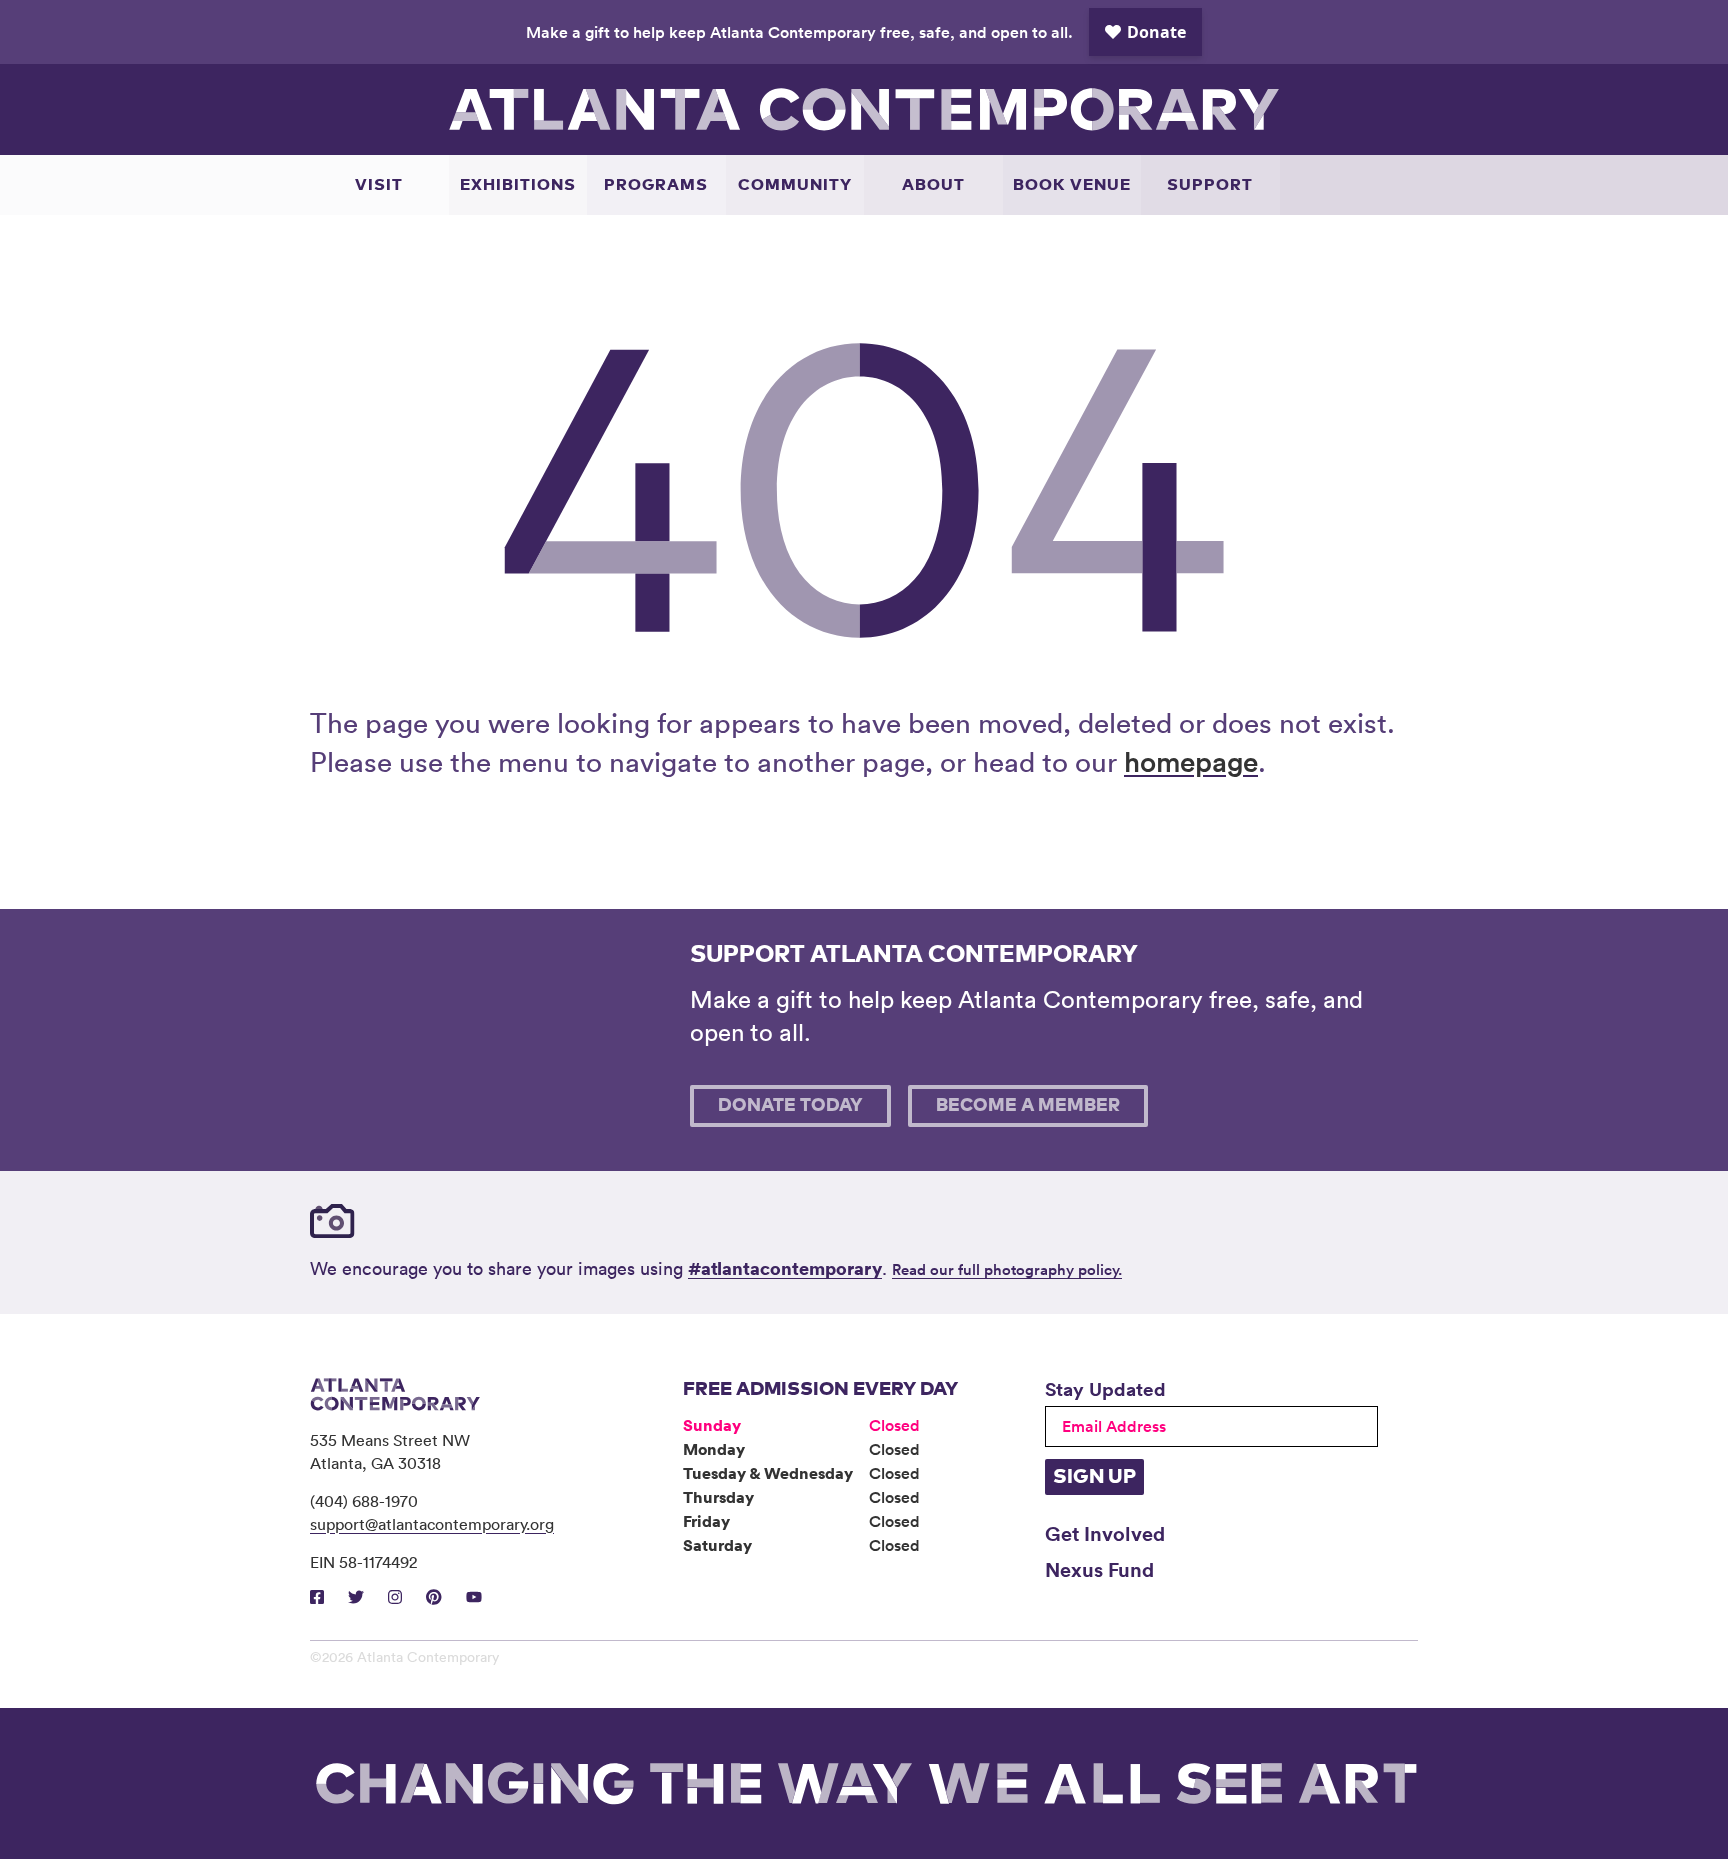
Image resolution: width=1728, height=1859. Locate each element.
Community (795, 185)
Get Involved (1105, 1533)
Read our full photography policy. (1007, 1269)
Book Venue (1072, 185)
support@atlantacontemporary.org (432, 1524)
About (933, 185)
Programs (656, 185)
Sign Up (1094, 1477)
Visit (379, 185)
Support (1210, 185)
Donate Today (790, 1106)
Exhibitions (518, 185)
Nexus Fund (1099, 1569)
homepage (1191, 761)
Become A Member (1028, 1106)
